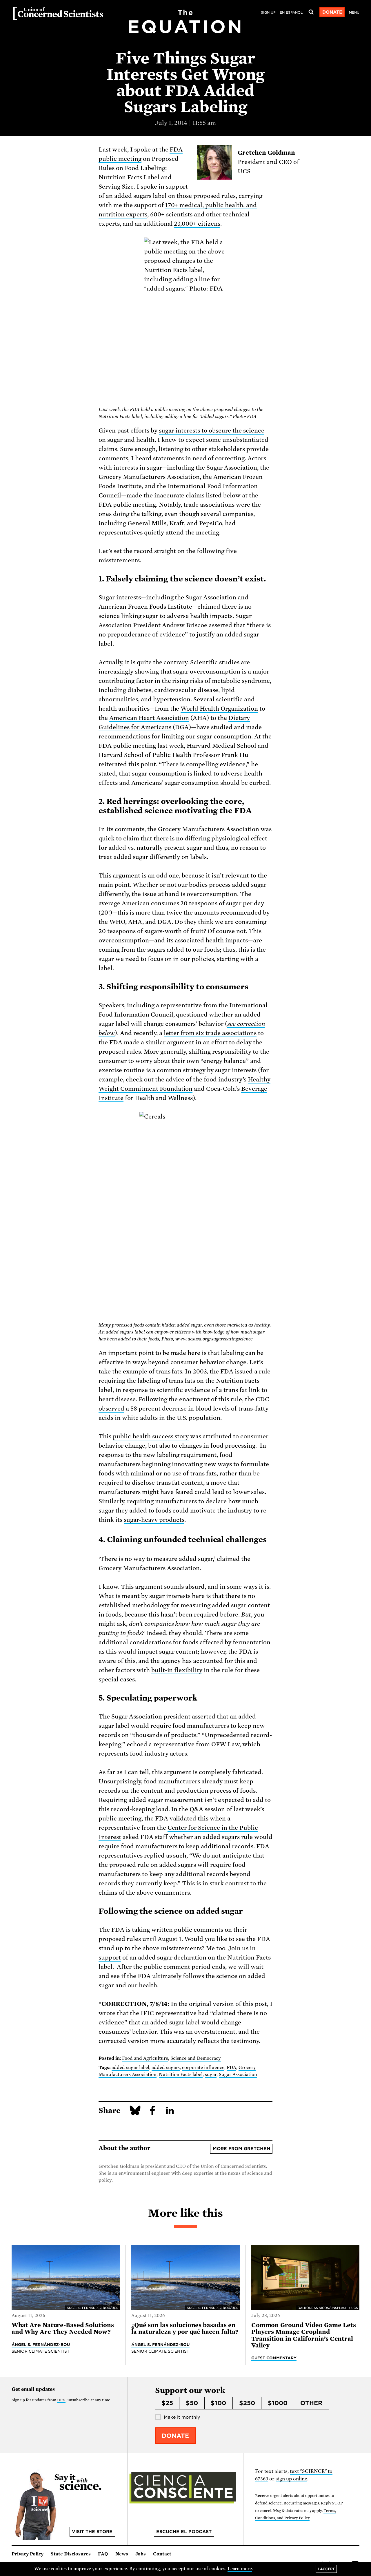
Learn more (240, 2569)
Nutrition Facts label (181, 2075)
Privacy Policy (28, 2554)
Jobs (141, 2554)
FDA (231, 2068)
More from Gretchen (241, 2149)
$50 (192, 2403)
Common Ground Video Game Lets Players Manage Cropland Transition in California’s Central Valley (304, 2335)
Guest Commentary (274, 2358)
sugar (211, 2075)
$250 (247, 2403)
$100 (218, 2403)
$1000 (278, 2403)
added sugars (166, 2068)
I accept (326, 2569)
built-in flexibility (177, 1670)
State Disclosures (71, 2554)
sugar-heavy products (154, 1520)
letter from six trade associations (210, 1033)
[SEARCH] (311, 12)
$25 (167, 2403)
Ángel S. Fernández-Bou (41, 2345)
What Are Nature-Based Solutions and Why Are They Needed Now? (63, 2328)
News (122, 2554)
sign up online (291, 2479)
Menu (354, 12)
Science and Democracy (196, 2058)
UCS (61, 2400)
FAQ (103, 2554)
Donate (332, 12)
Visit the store (92, 2532)
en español (291, 12)
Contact (162, 2554)
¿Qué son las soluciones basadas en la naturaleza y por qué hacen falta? (185, 2328)
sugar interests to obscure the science (212, 430)
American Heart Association (149, 718)
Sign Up (268, 12)
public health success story (151, 1436)
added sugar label (130, 2068)
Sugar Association (238, 2075)
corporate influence (203, 2068)
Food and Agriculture (145, 2058)
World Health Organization (219, 709)
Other (311, 2403)
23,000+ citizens (197, 224)
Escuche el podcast (184, 2532)
